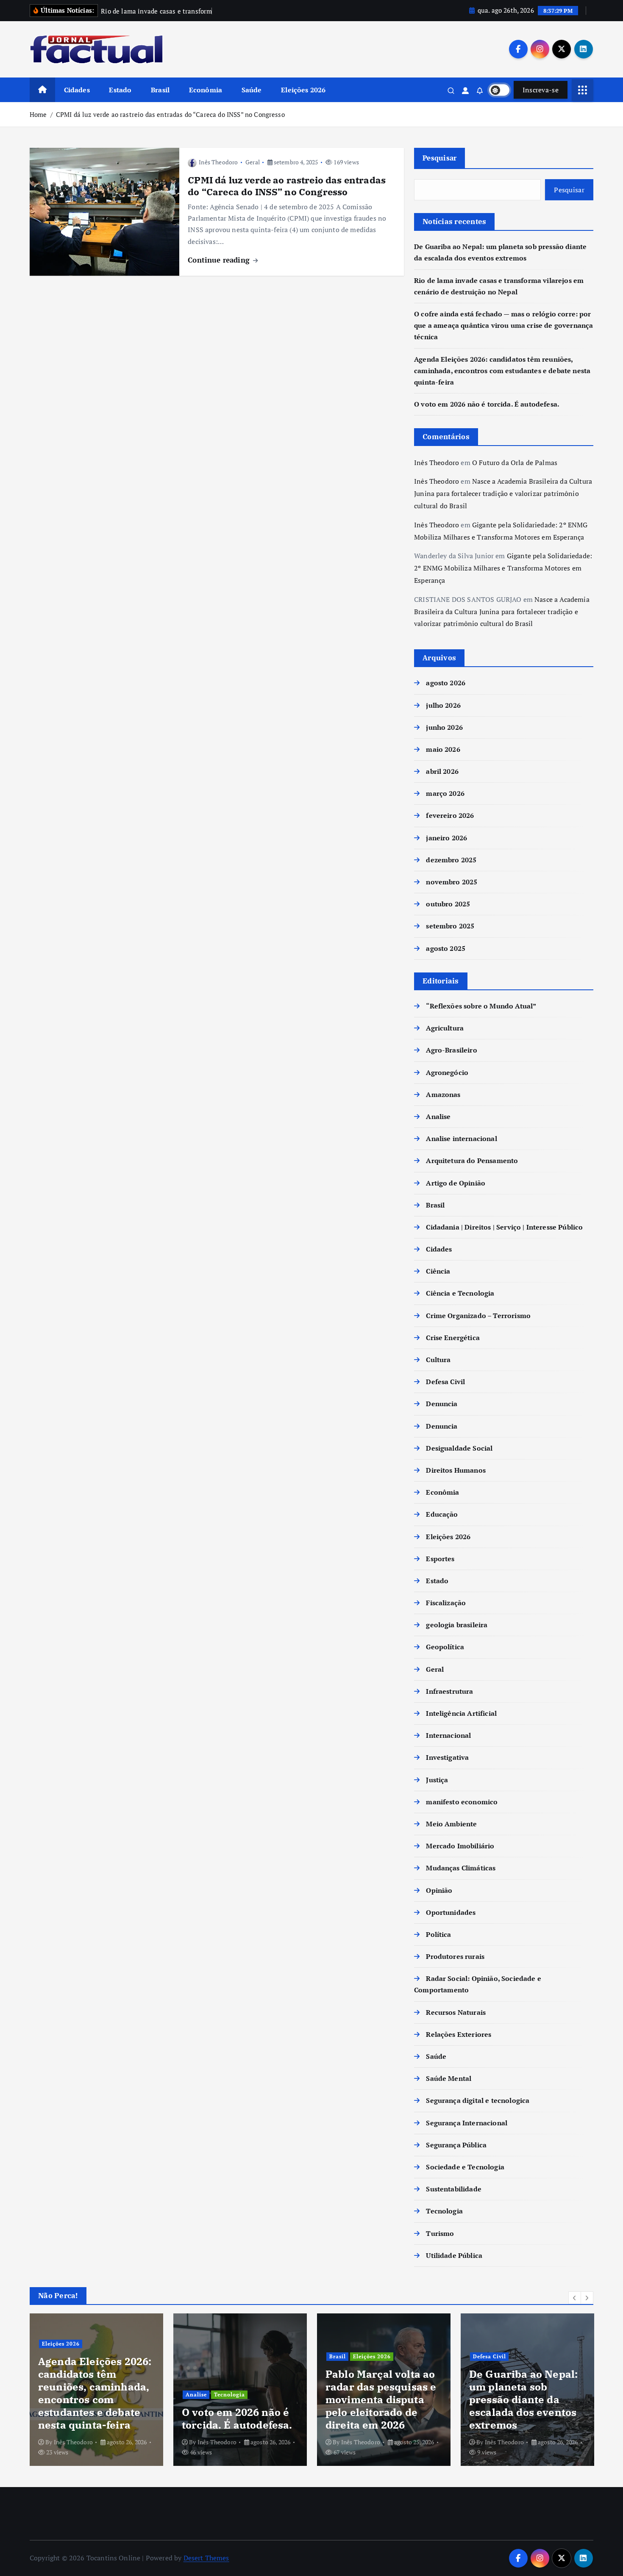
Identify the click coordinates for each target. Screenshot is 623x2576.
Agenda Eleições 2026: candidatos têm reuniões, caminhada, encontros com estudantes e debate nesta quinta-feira (502, 370)
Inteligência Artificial (461, 1713)
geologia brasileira (457, 1625)
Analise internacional (461, 1138)
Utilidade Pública (454, 2255)
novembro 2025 (452, 882)
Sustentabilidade (454, 2189)
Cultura (438, 1360)
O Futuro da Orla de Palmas (515, 462)
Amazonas (443, 1094)
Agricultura (445, 1028)
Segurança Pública (456, 2145)
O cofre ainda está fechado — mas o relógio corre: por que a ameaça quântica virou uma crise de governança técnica (503, 325)
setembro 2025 (450, 926)
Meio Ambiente (451, 1824)
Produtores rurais (455, 1956)
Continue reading (220, 260)
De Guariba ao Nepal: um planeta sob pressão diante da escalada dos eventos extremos (523, 2399)
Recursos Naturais (456, 2012)
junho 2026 (444, 727)
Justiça (437, 1780)
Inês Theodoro (218, 162)
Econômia (206, 90)
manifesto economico (462, 1802)
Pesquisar (439, 158)
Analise (438, 1116)
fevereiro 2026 (450, 815)
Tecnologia (444, 2211)
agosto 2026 (446, 683)
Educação (442, 1514)
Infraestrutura (449, 1691)
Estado (120, 90)
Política (438, 1934)
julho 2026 (443, 705)
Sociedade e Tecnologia (465, 2167)
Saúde (252, 90)
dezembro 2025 (451, 860)
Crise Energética (453, 1338)
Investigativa (447, 1757)
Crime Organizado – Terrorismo (478, 1316)
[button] (575, 2298)
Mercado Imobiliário (460, 1846)
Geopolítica (445, 1647)
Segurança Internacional (467, 2123)
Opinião (439, 1890)
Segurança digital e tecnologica (478, 2100)
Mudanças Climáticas (461, 1868)
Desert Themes (206, 2558)
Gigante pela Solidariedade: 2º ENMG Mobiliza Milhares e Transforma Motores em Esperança (503, 568)
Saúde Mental (449, 2078)
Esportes (440, 1559)
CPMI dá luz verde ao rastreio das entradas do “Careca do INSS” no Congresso (170, 114)
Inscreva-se (541, 90)
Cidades (77, 90)
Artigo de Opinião (456, 1183)
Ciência (438, 1271)
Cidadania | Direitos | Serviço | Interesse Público (504, 1227)
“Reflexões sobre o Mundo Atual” (481, 1006)
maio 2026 (443, 749)
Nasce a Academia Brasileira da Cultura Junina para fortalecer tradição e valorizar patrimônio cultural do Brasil (503, 493)
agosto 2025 (446, 948)
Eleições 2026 (303, 90)
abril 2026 (442, 771)
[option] (96, 2390)
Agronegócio (447, 1072)
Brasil (160, 90)
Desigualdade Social (459, 1448)
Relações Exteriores (459, 2034)
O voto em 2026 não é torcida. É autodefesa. (487, 404)
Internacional (448, 1735)
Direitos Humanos (456, 1470)
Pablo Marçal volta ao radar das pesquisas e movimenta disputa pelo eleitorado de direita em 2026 (381, 2399)
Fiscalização (446, 1603)
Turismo (440, 2233)
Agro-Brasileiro (451, 1050)
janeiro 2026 (446, 838)
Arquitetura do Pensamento (472, 1161)
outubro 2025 (448, 904)
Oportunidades (451, 1912)
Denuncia (442, 1404)
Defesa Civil (445, 1382)
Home (38, 114)
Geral (253, 162)
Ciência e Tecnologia (460, 1293)
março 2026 (445, 793)
